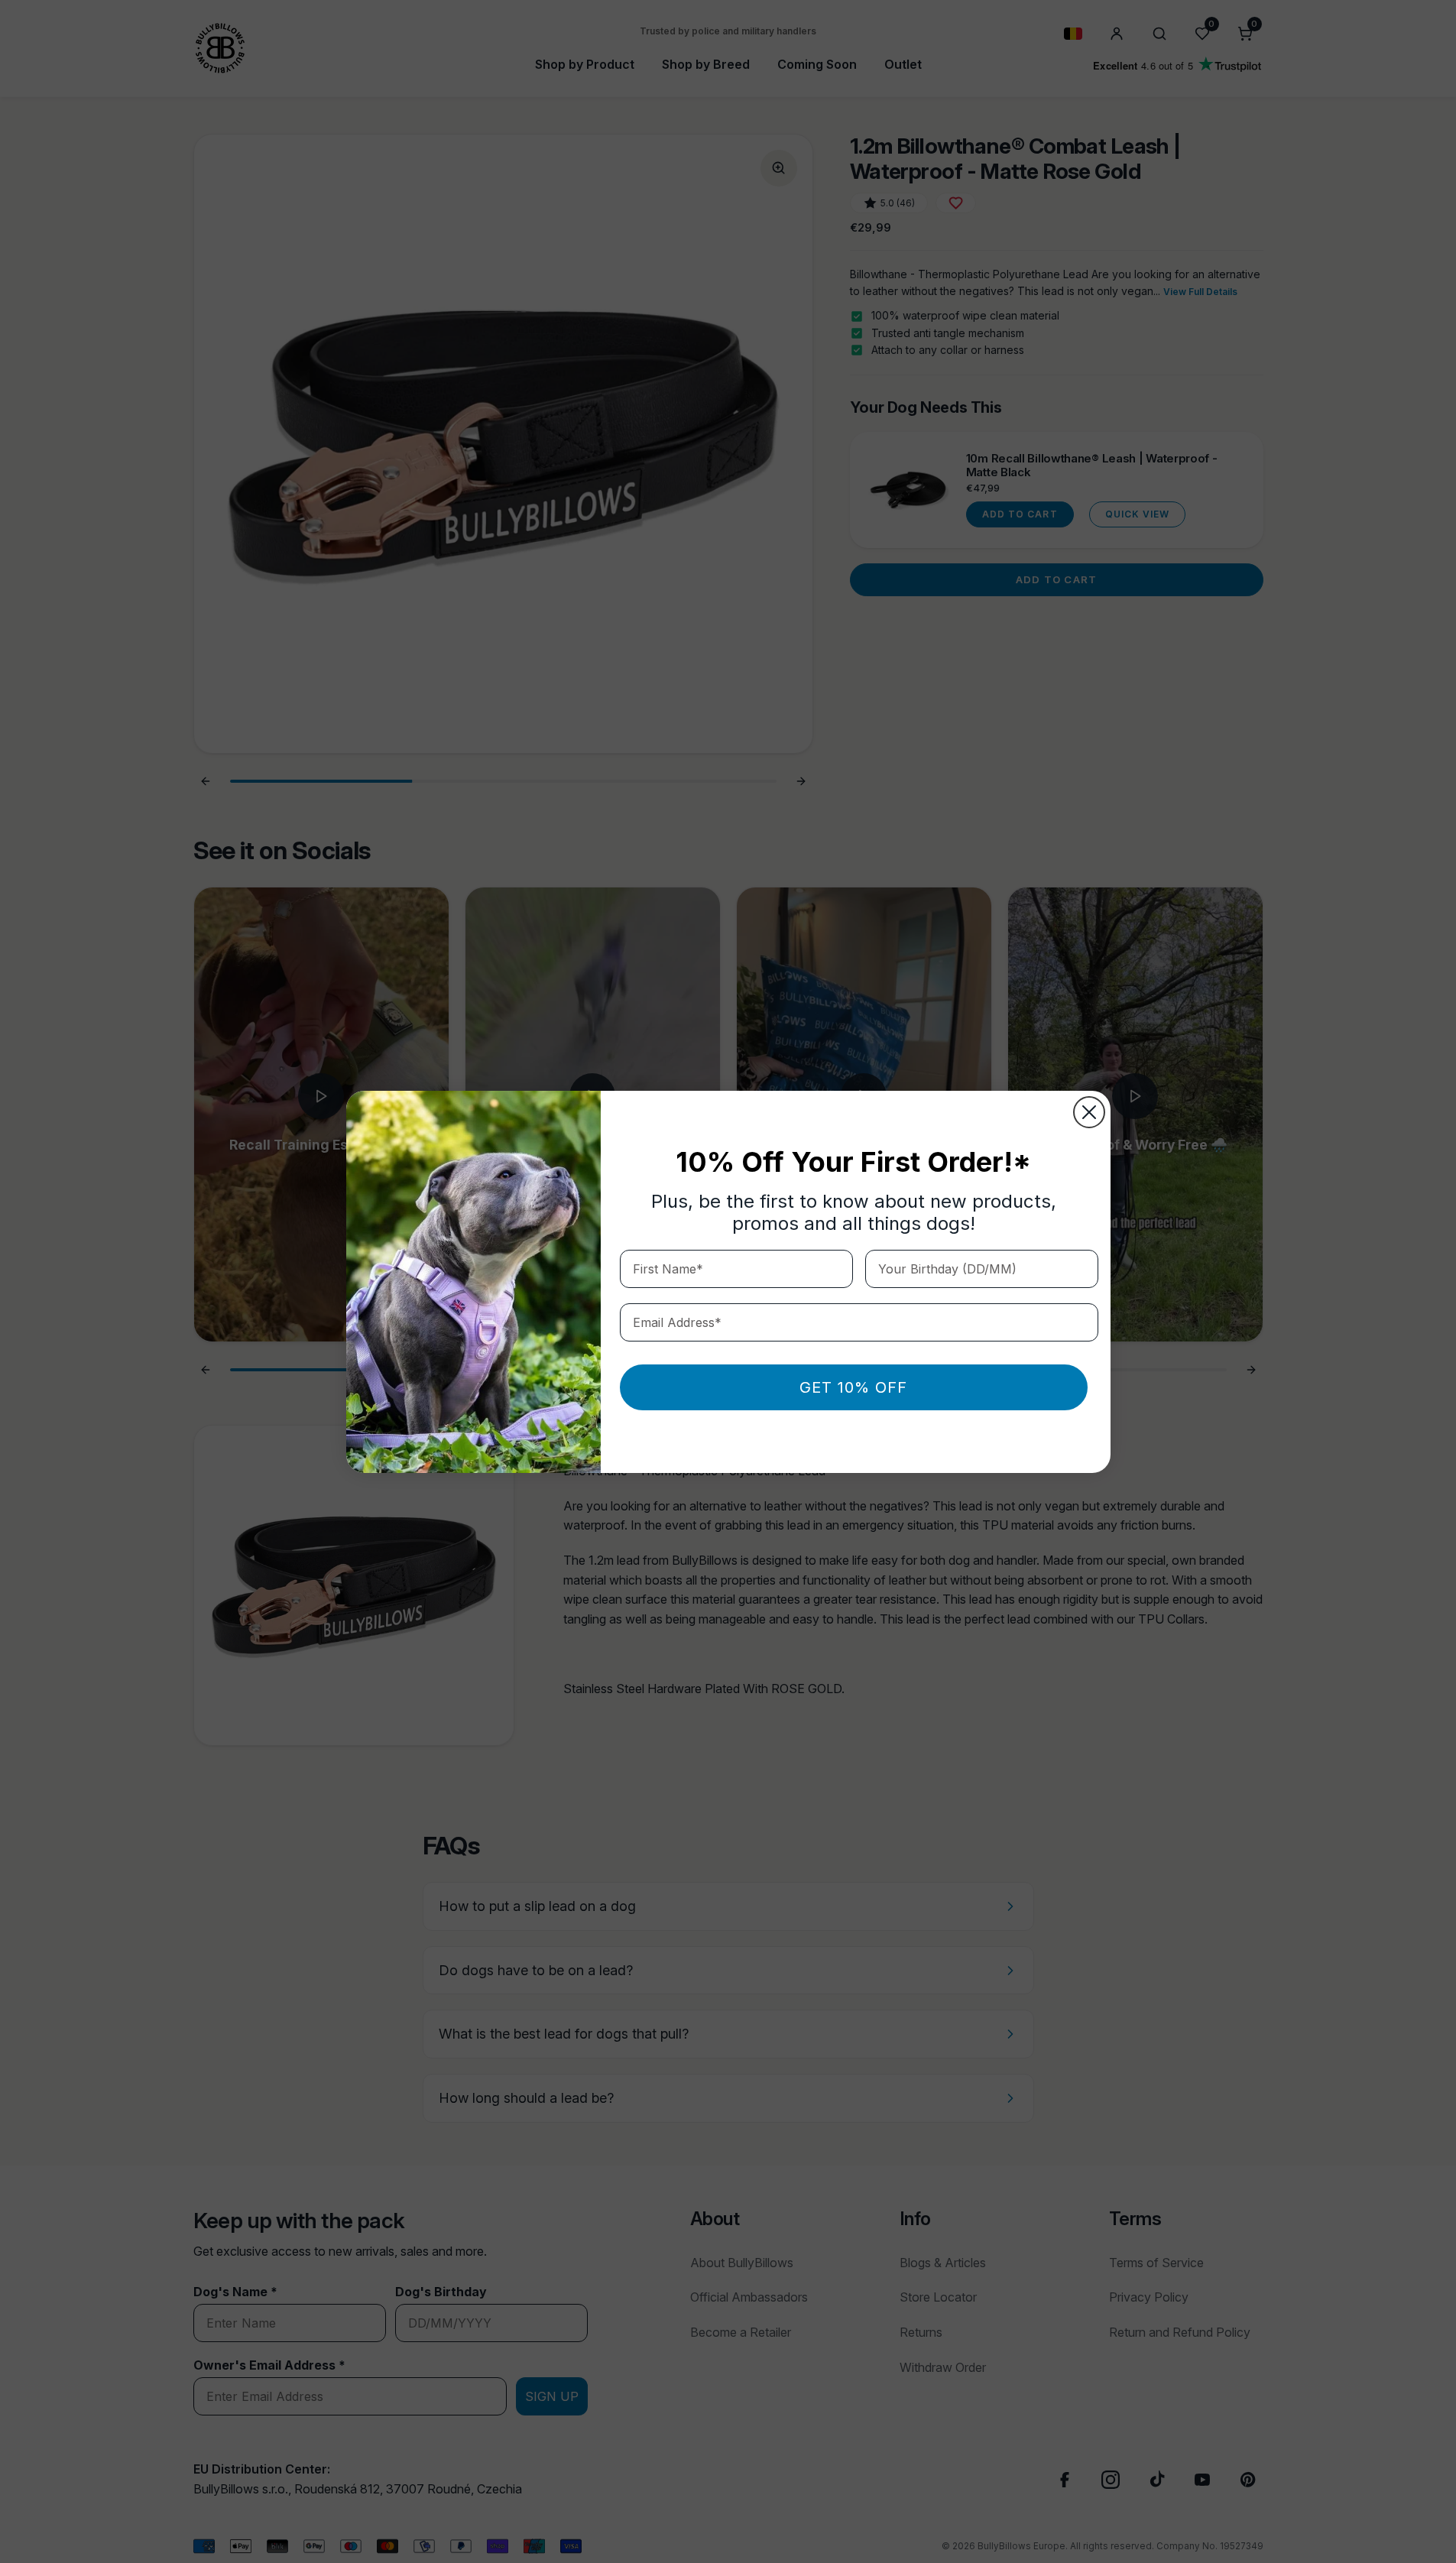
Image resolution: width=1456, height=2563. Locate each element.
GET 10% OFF (853, 1387)
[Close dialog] (1089, 1112)
